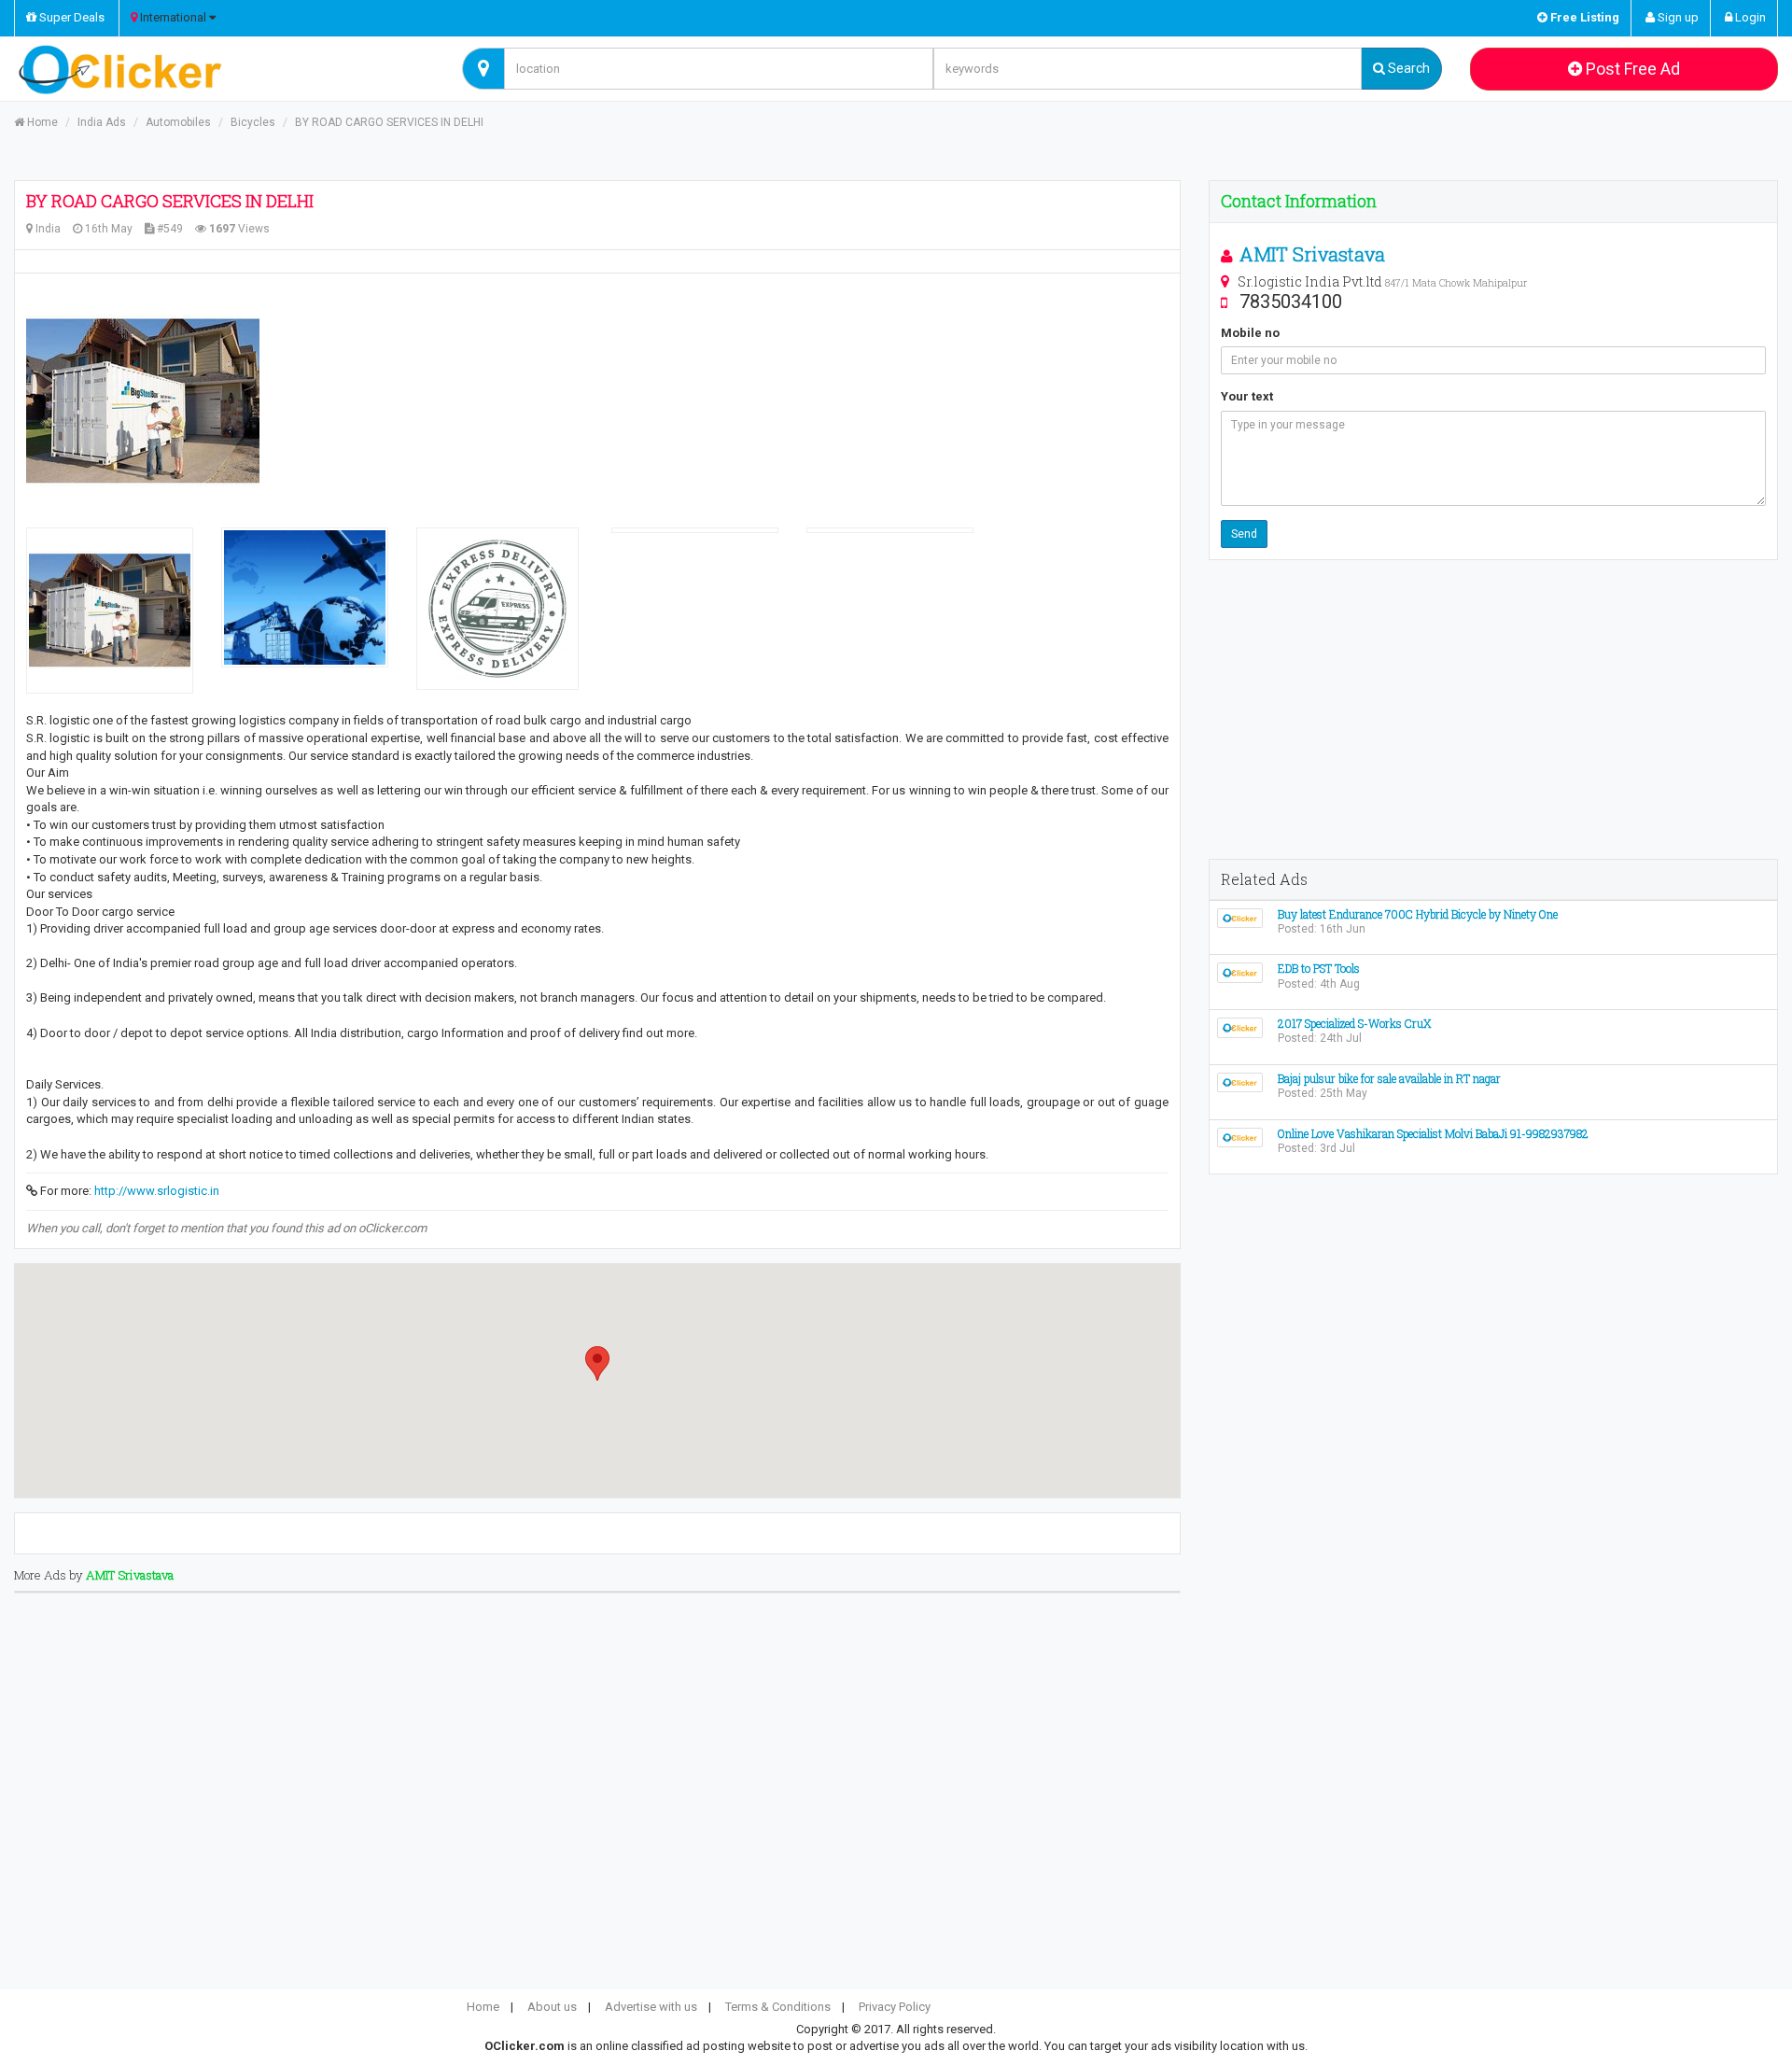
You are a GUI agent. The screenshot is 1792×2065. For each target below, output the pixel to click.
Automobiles (178, 122)
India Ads (102, 122)
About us (552, 2007)
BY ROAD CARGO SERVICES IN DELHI (389, 122)
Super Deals (70, 17)
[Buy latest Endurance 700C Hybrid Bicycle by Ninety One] (1240, 917)
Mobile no (1250, 333)
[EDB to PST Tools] (1240, 972)
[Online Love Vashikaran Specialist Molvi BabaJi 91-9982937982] (1240, 1137)
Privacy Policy (895, 2007)
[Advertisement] (1493, 709)
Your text (1247, 396)
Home (41, 122)
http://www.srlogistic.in (157, 1191)
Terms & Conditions (778, 2007)
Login (1749, 17)
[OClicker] (224, 69)
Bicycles (253, 122)
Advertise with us (651, 2007)
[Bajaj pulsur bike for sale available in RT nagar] (1240, 1082)
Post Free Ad (1631, 69)
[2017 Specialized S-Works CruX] (1240, 1026)
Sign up (1677, 17)
